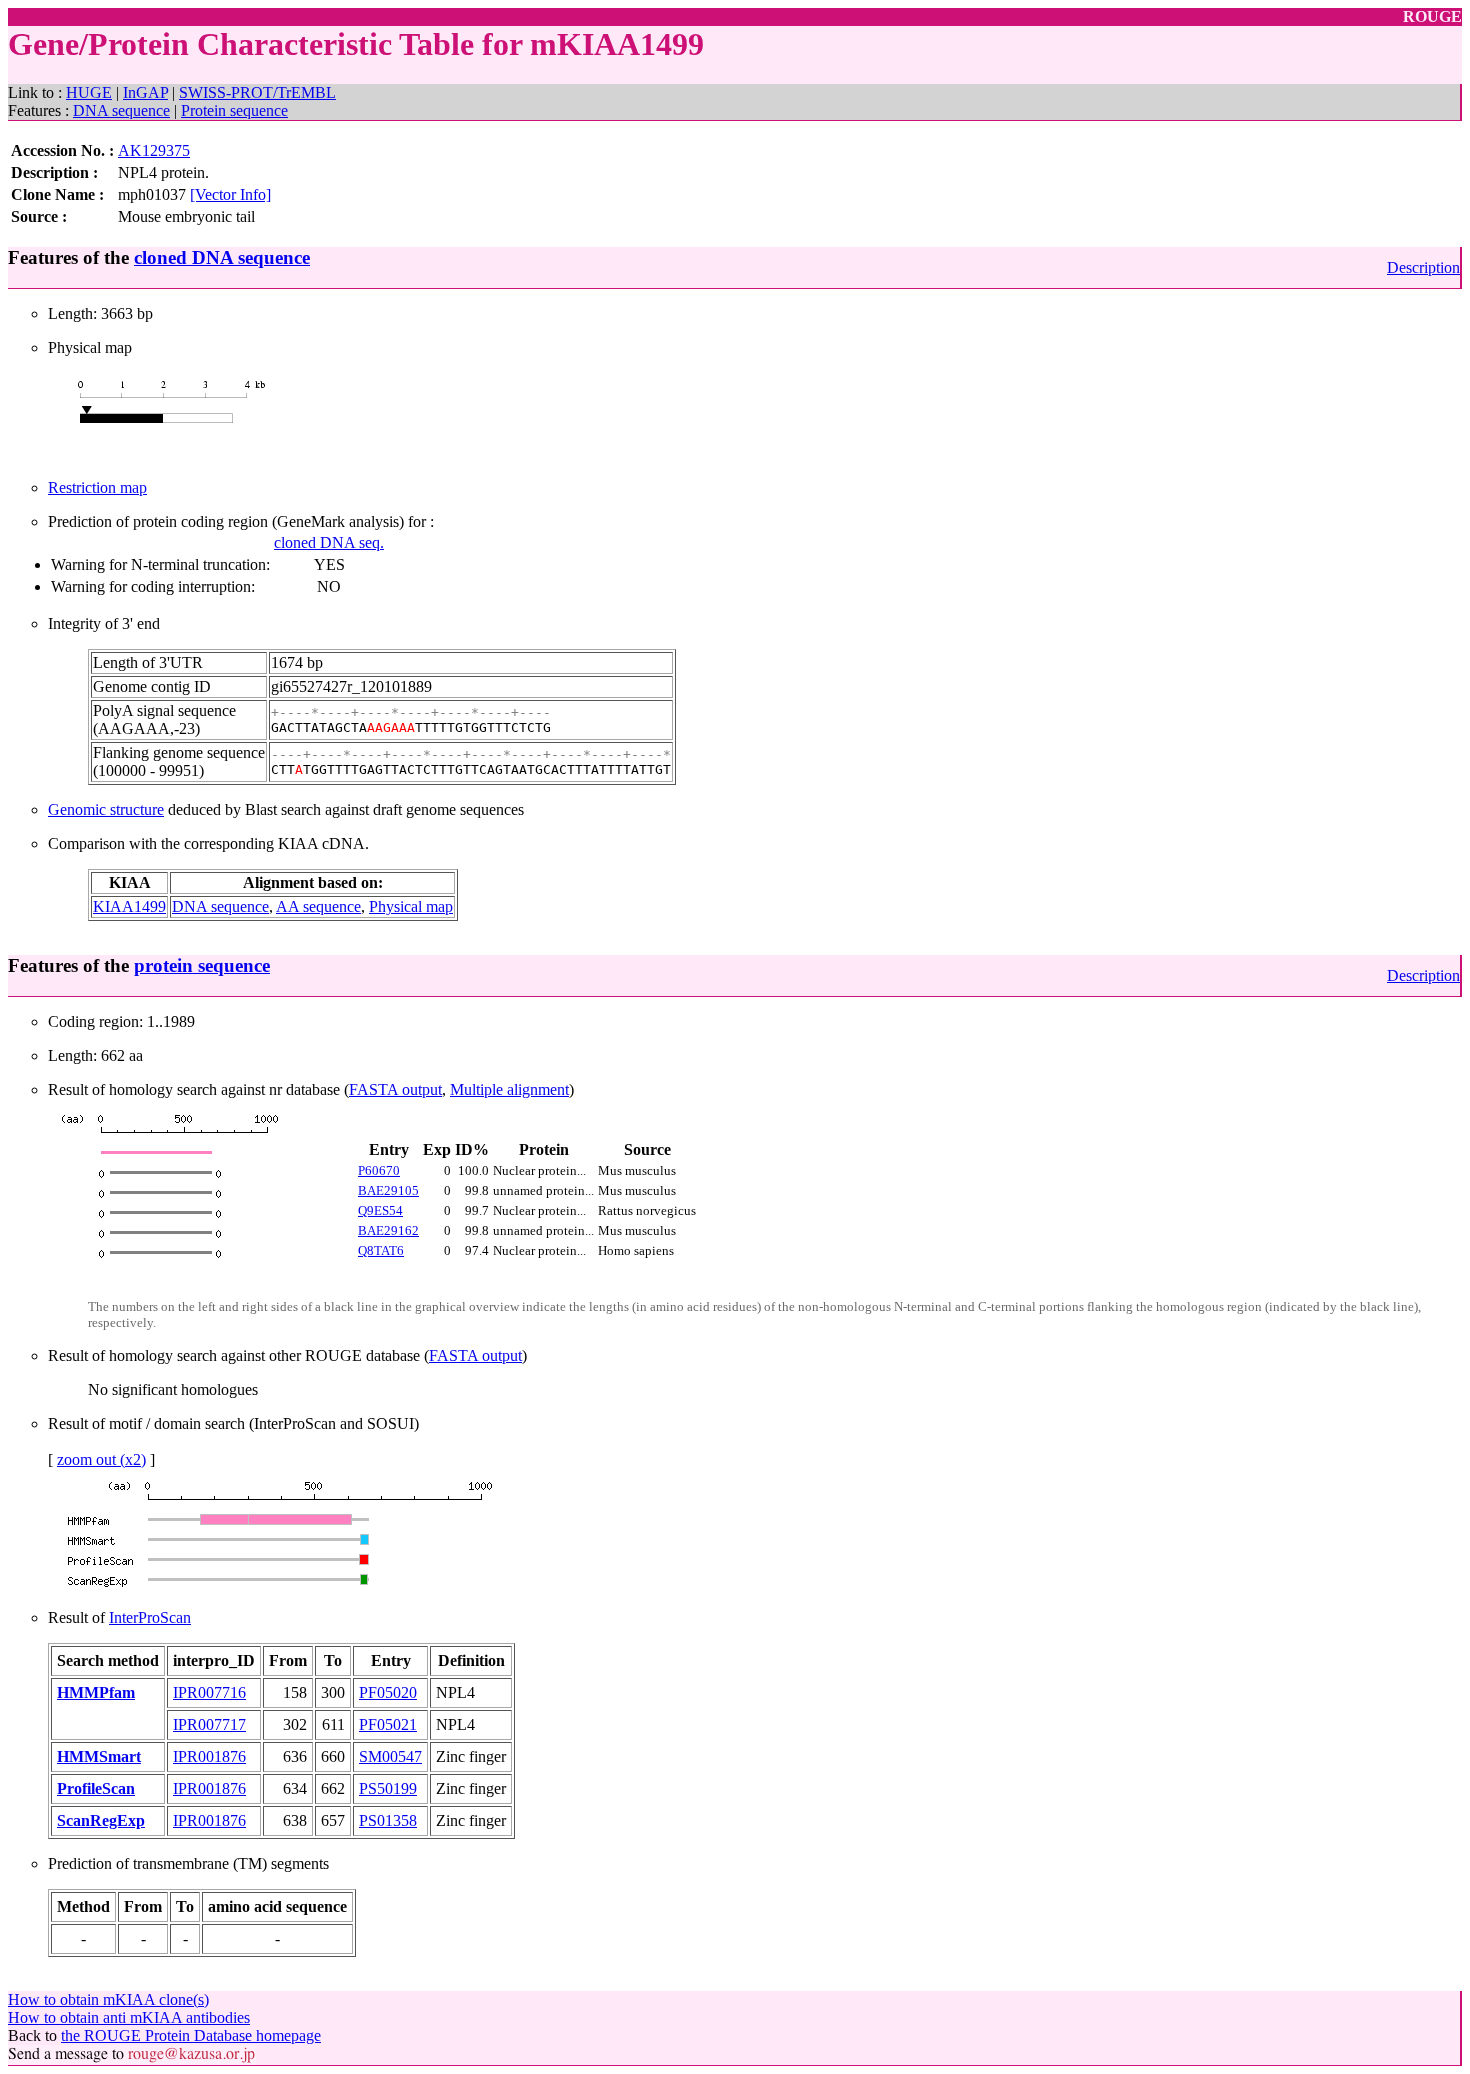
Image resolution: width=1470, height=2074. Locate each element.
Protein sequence (234, 110)
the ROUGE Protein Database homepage (191, 2035)
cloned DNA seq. (329, 542)
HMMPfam (96, 1692)
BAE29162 (388, 1230)
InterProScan (150, 1617)
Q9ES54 (380, 1210)
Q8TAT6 (381, 1250)
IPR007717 (209, 1724)
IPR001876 (209, 1756)
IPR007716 (209, 1692)
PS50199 (388, 1788)
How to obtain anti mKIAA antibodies (129, 2017)
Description (1423, 267)
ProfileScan (96, 1788)
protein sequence (202, 965)
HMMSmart (99, 1756)
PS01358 (388, 1820)
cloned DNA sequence (222, 257)
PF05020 (388, 1692)
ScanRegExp (101, 1820)
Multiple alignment (509, 1089)
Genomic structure (106, 809)
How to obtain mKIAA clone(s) (108, 1999)
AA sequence (318, 906)
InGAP (145, 92)
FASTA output (395, 1089)
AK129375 (154, 150)
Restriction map (97, 487)
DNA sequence (121, 110)
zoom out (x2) (101, 1459)
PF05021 (388, 1724)
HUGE (89, 92)
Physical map (411, 906)
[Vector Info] (230, 194)
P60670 (379, 1170)
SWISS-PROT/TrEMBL (257, 92)
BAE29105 (388, 1190)
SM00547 (390, 1756)
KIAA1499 (129, 906)
